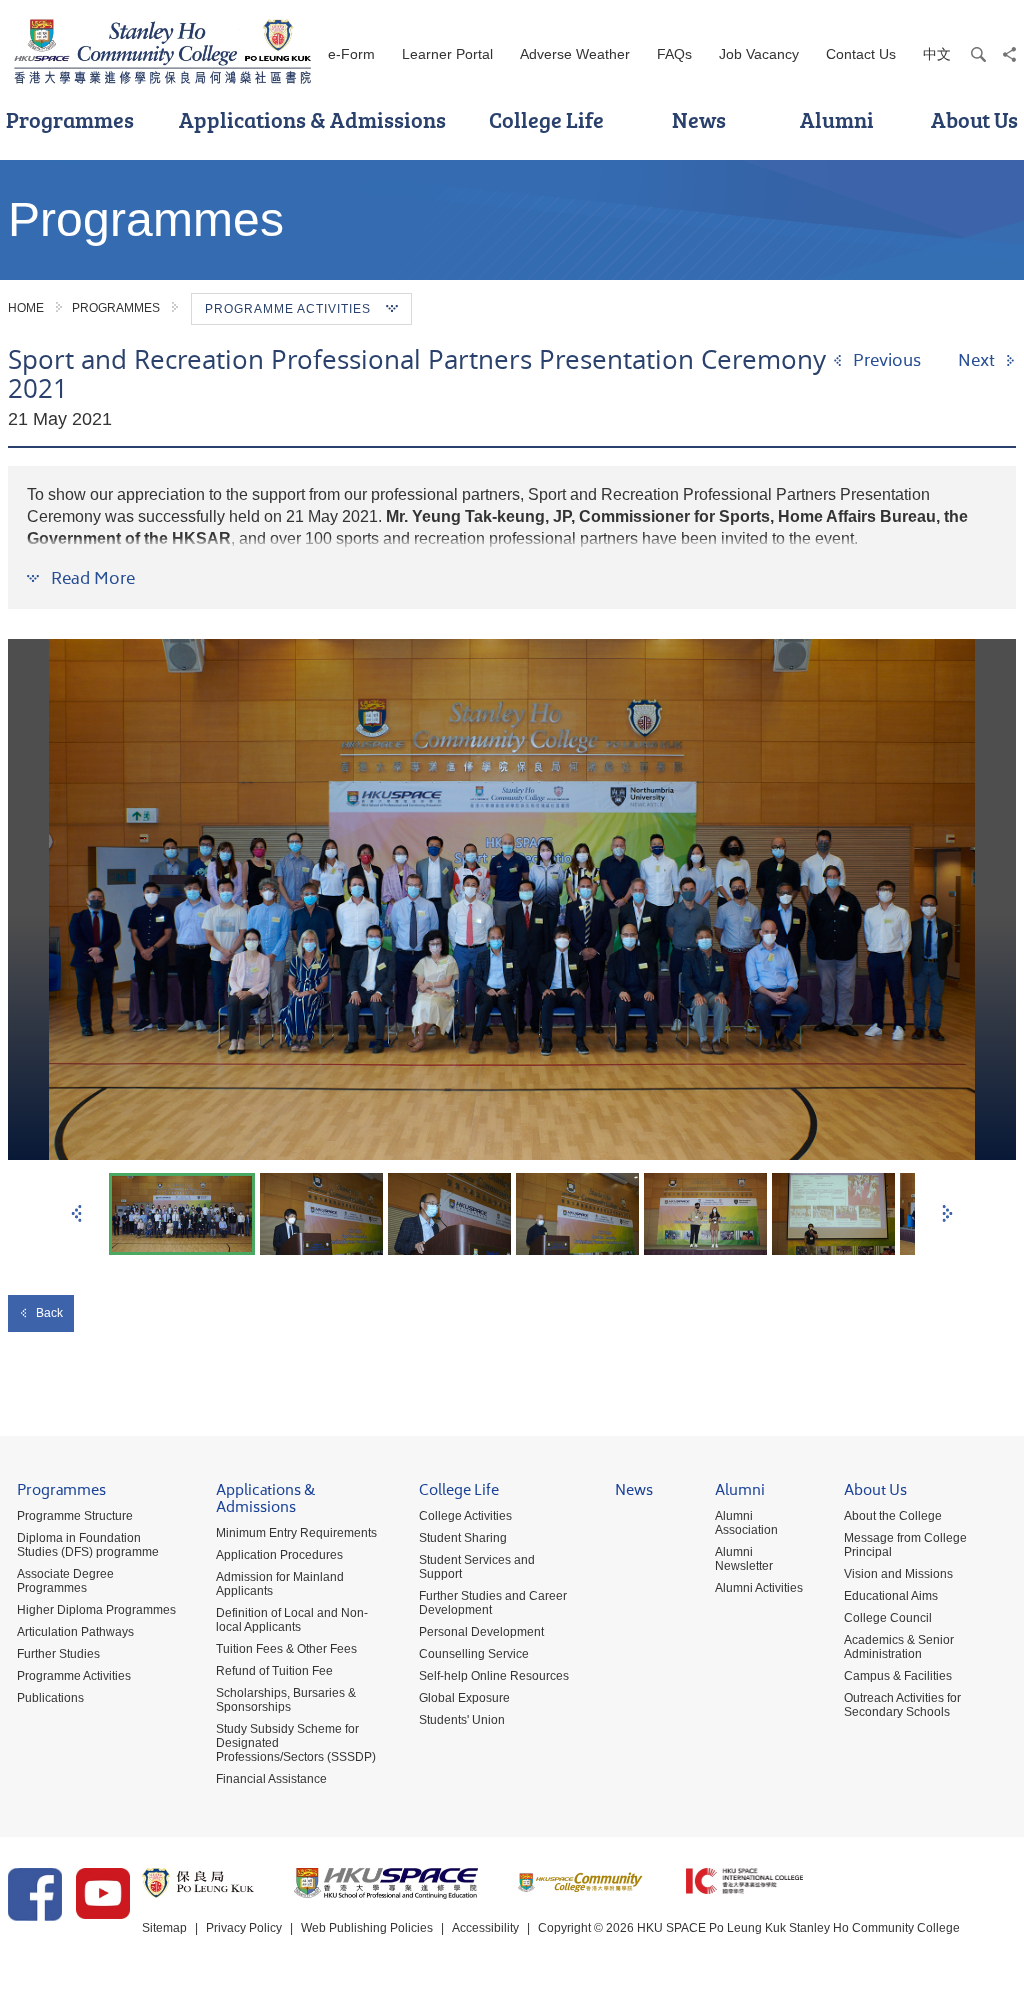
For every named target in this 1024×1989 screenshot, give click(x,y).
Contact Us (861, 54)
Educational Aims (891, 1596)
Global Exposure (464, 1698)
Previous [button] (76, 1213)
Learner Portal (447, 54)
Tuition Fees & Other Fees (286, 1649)
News (699, 119)
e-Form (351, 54)
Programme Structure (75, 1516)
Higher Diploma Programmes (96, 1610)
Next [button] (947, 1213)
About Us (875, 1492)
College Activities (465, 1516)
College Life (546, 119)
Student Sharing (463, 1538)
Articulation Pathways (75, 1632)
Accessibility (485, 1928)
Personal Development (481, 1632)
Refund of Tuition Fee (274, 1671)
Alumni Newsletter (744, 1559)
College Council (888, 1618)
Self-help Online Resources (494, 1676)
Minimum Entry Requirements (296, 1533)
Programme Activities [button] (288, 309)
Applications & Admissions (312, 119)
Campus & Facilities (898, 1676)
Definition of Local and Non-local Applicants (292, 1620)
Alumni (837, 119)
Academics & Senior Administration (899, 1647)
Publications (50, 1698)
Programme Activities (74, 1676)
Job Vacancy (759, 54)
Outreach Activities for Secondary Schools (902, 1705)
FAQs (674, 54)
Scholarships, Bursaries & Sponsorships (286, 1700)
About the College (893, 1516)
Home (26, 308)
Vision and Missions (898, 1574)
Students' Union (462, 1720)
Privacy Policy (244, 1928)
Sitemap (164, 1928)
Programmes (116, 308)
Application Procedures (279, 1555)
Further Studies (58, 1654)
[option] (512, 899)
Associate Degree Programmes (65, 1581)
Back (49, 1313)
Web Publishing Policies (367, 1928)
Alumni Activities (759, 1588)
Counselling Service (474, 1654)
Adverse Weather (575, 54)
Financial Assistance (271, 1779)
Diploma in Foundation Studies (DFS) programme (88, 1545)
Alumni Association (746, 1523)
